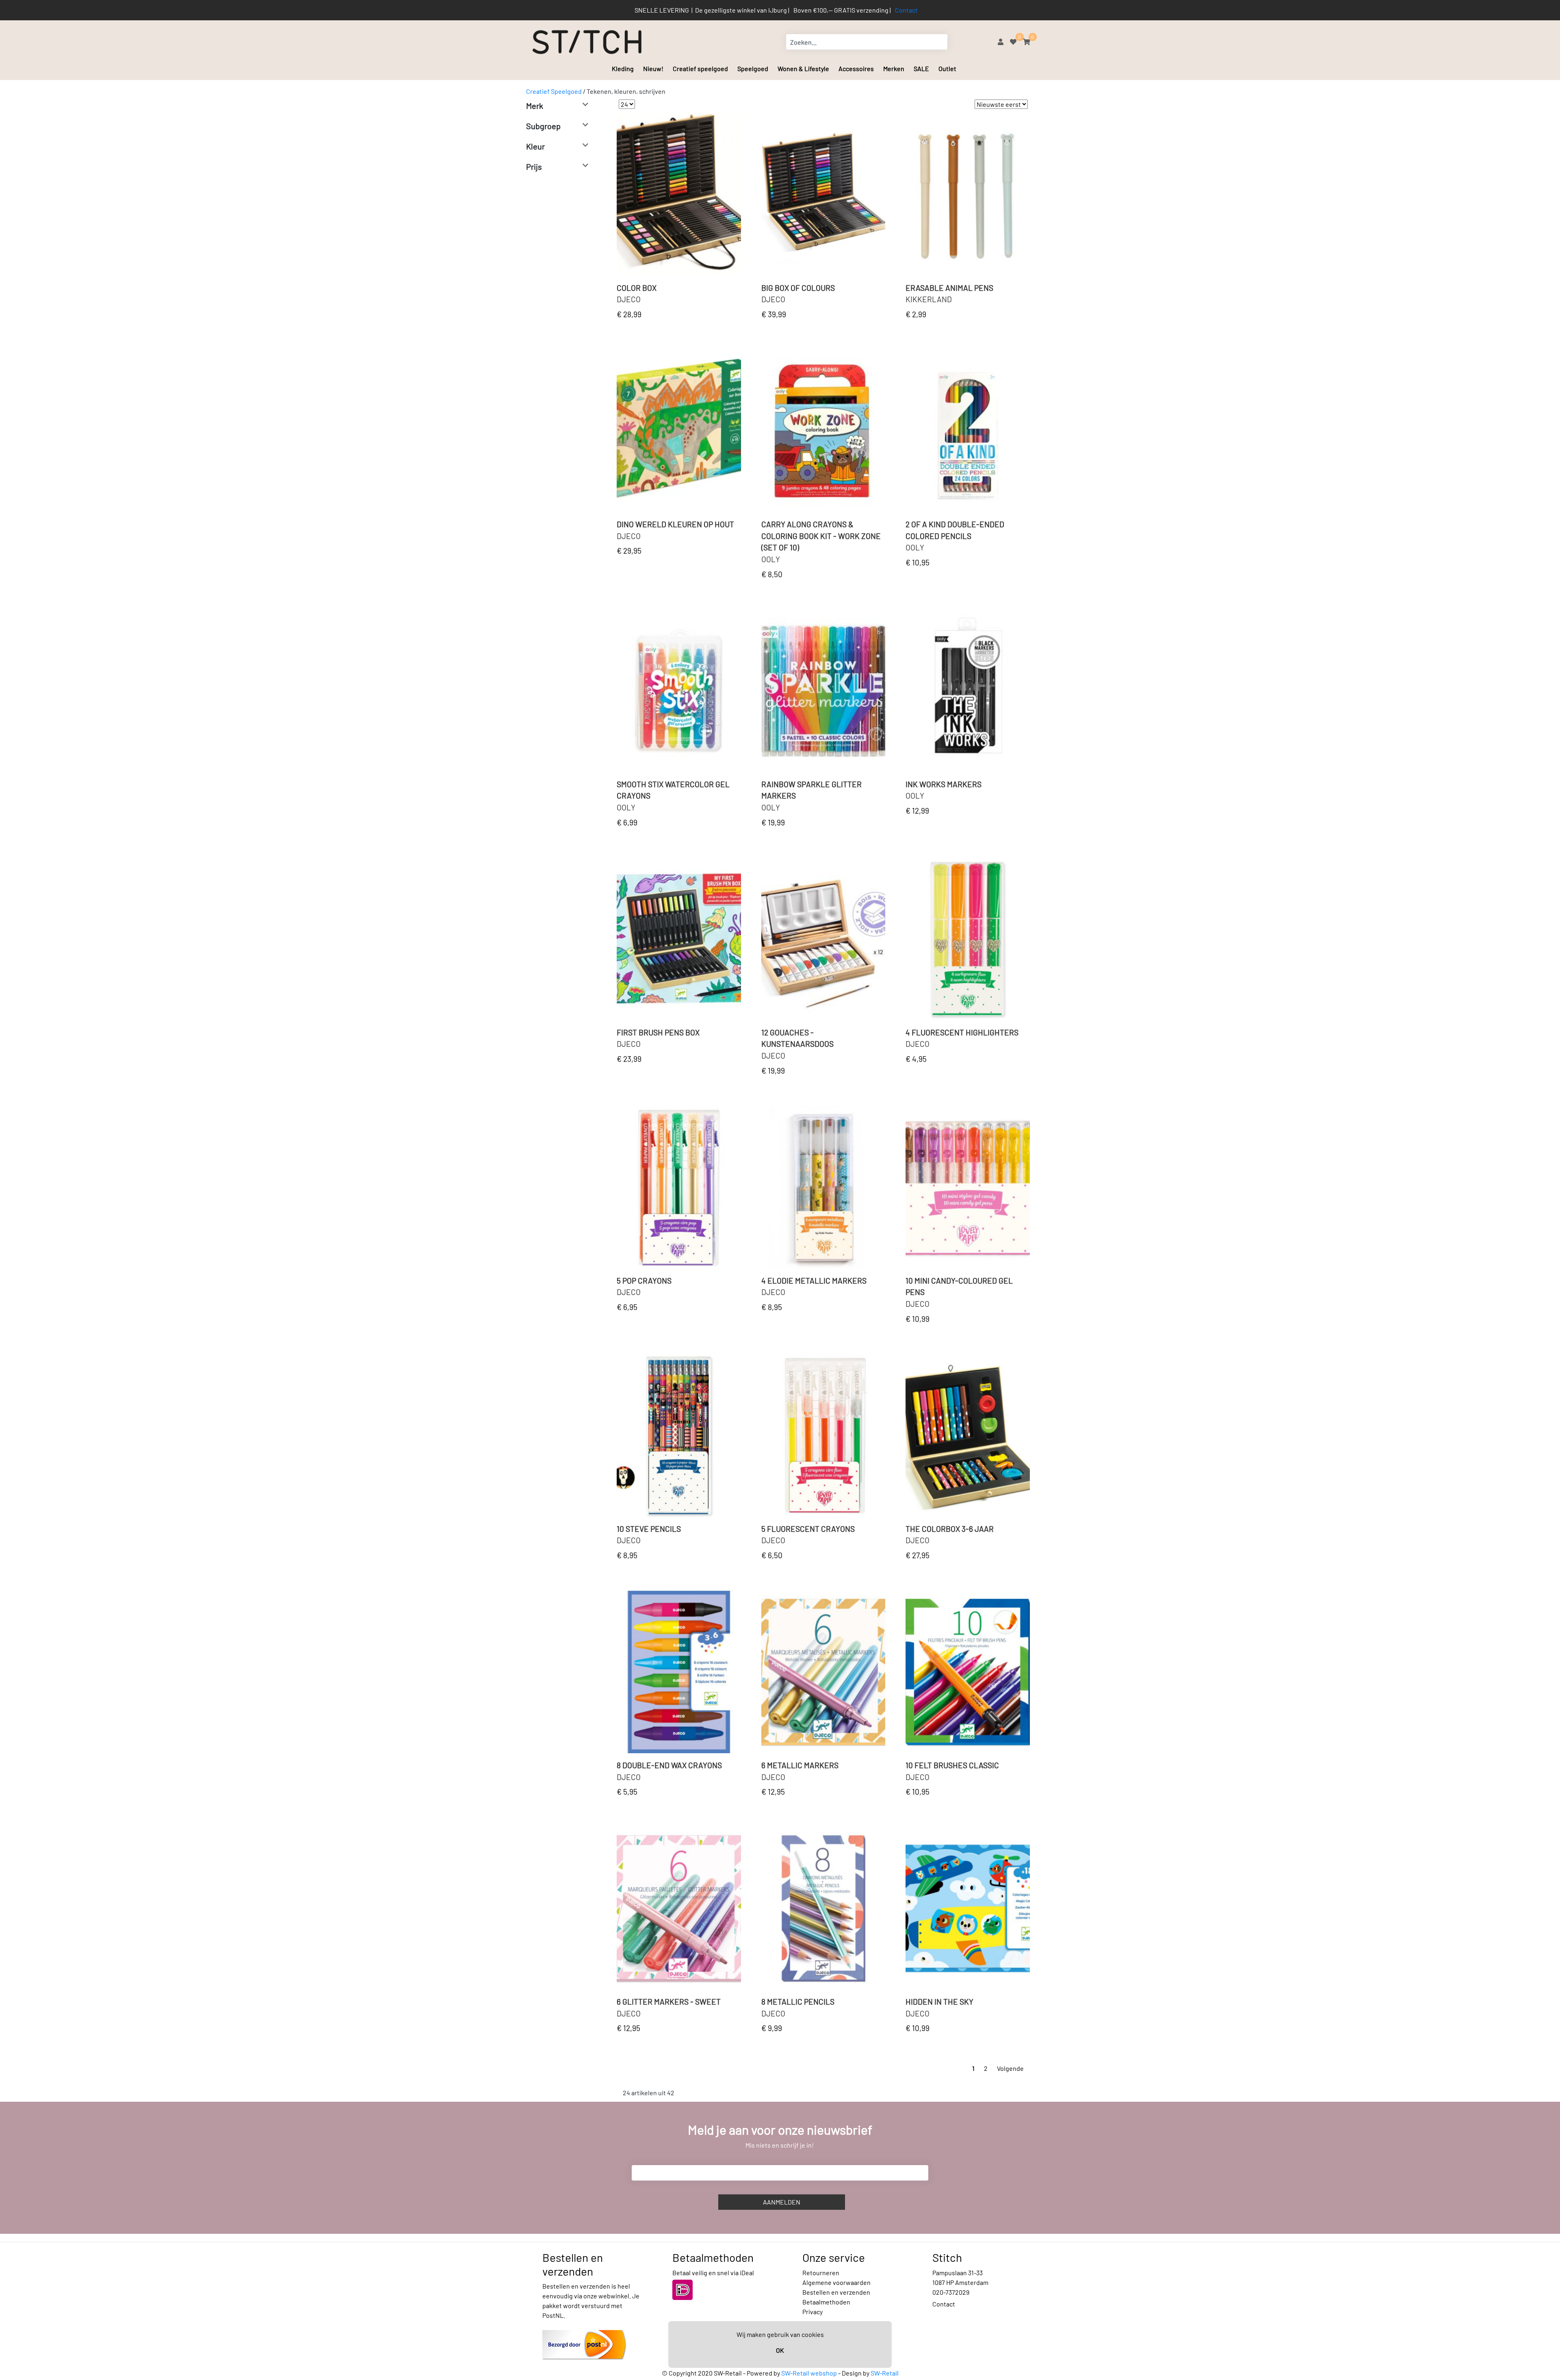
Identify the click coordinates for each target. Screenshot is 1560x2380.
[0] (1013, 42)
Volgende (1010, 2068)
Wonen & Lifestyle (803, 68)
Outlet (947, 68)
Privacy (812, 2312)
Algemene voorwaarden (836, 2282)
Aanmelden (782, 2202)
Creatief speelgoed (700, 68)
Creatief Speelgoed (554, 91)
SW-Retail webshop (809, 2373)
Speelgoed (753, 68)
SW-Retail (885, 2373)
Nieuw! (653, 68)
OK (780, 2350)
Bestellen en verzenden (836, 2292)
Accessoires (856, 68)
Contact (906, 10)
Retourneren (821, 2273)
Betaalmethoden (826, 2302)
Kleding (623, 68)
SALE (921, 68)
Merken (894, 68)
